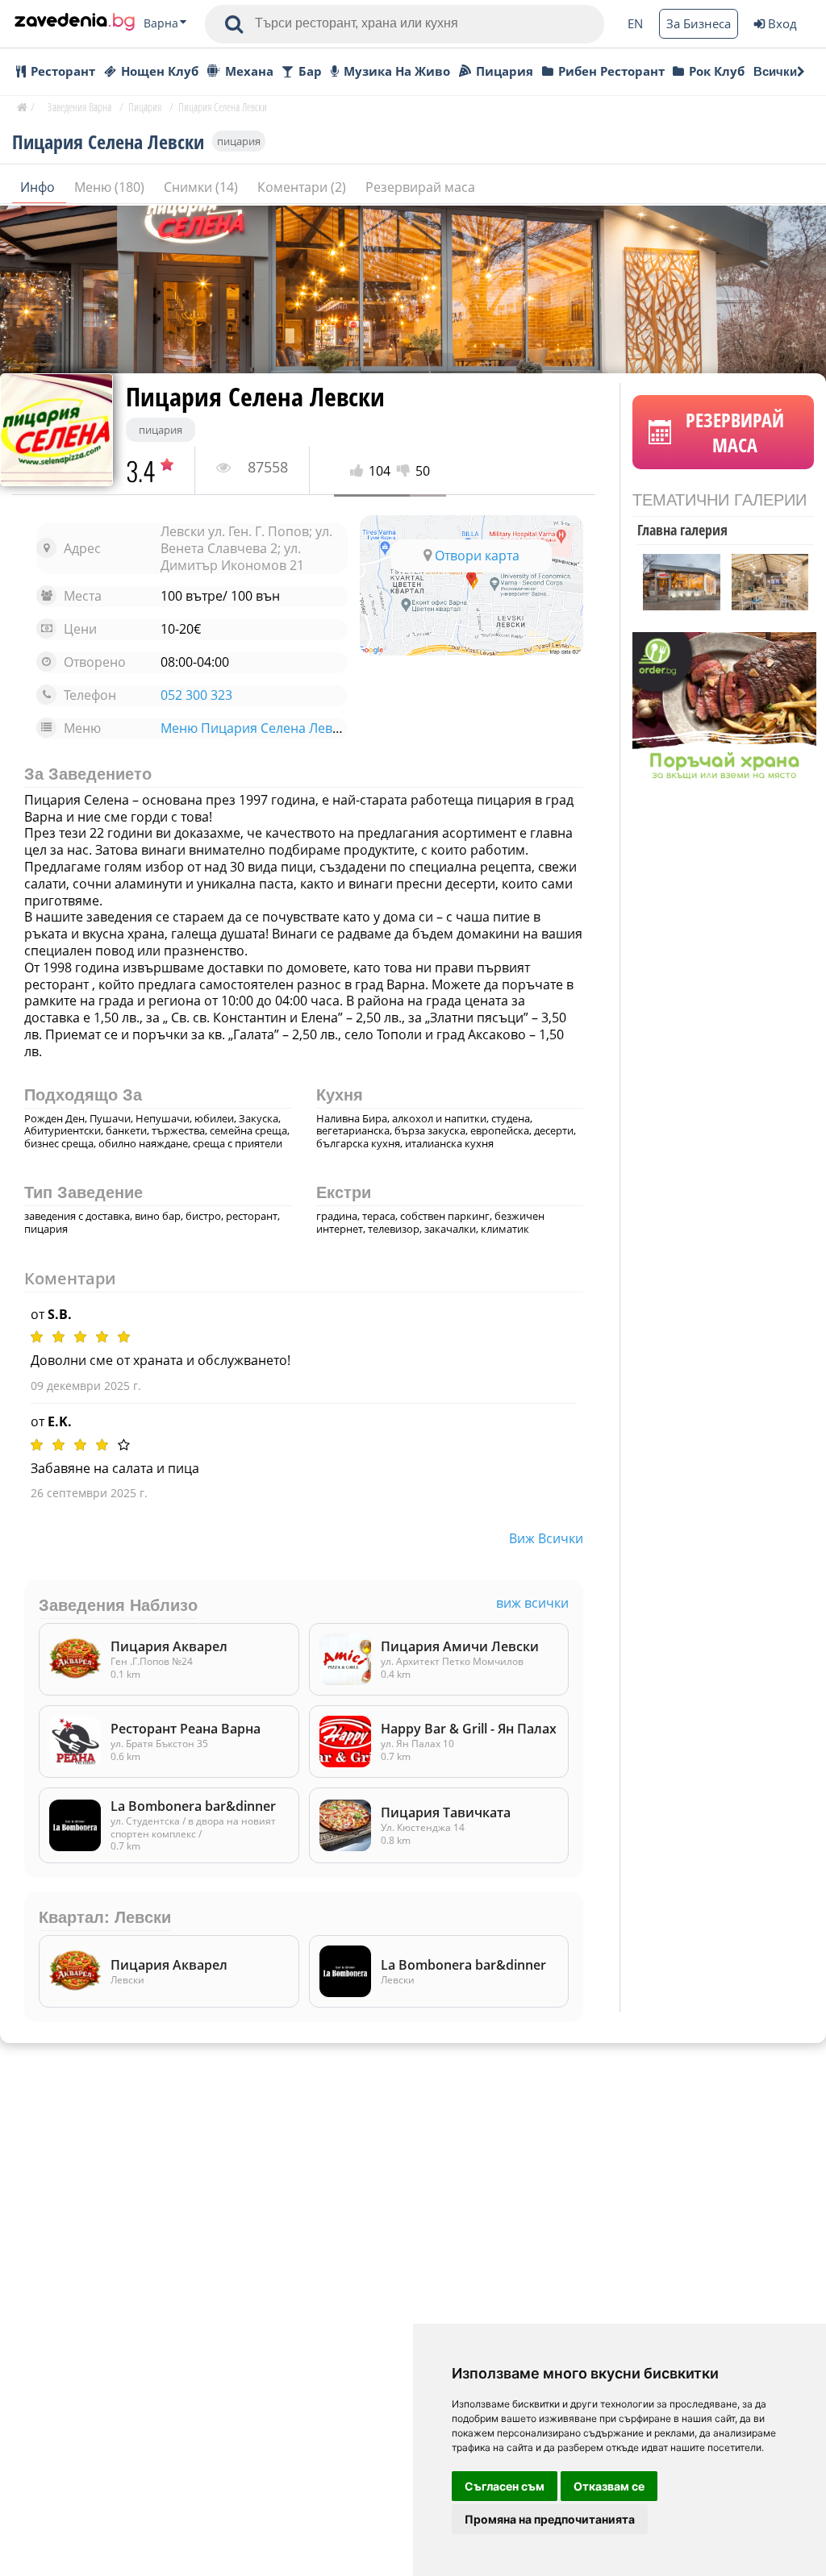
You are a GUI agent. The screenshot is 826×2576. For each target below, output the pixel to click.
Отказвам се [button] (609, 2486)
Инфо (39, 187)
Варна (161, 23)
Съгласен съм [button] (505, 2486)
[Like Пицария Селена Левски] (359, 471)
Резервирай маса (420, 187)
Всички (775, 71)
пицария (239, 141)
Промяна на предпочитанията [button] (550, 2519)
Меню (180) (111, 187)
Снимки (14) (202, 187)
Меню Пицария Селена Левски (257, 728)
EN (635, 23)
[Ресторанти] (75, 23)
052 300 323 (196, 695)
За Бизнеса (699, 23)
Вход (782, 23)
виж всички (546, 1538)
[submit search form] (234, 24)
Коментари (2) (303, 187)
